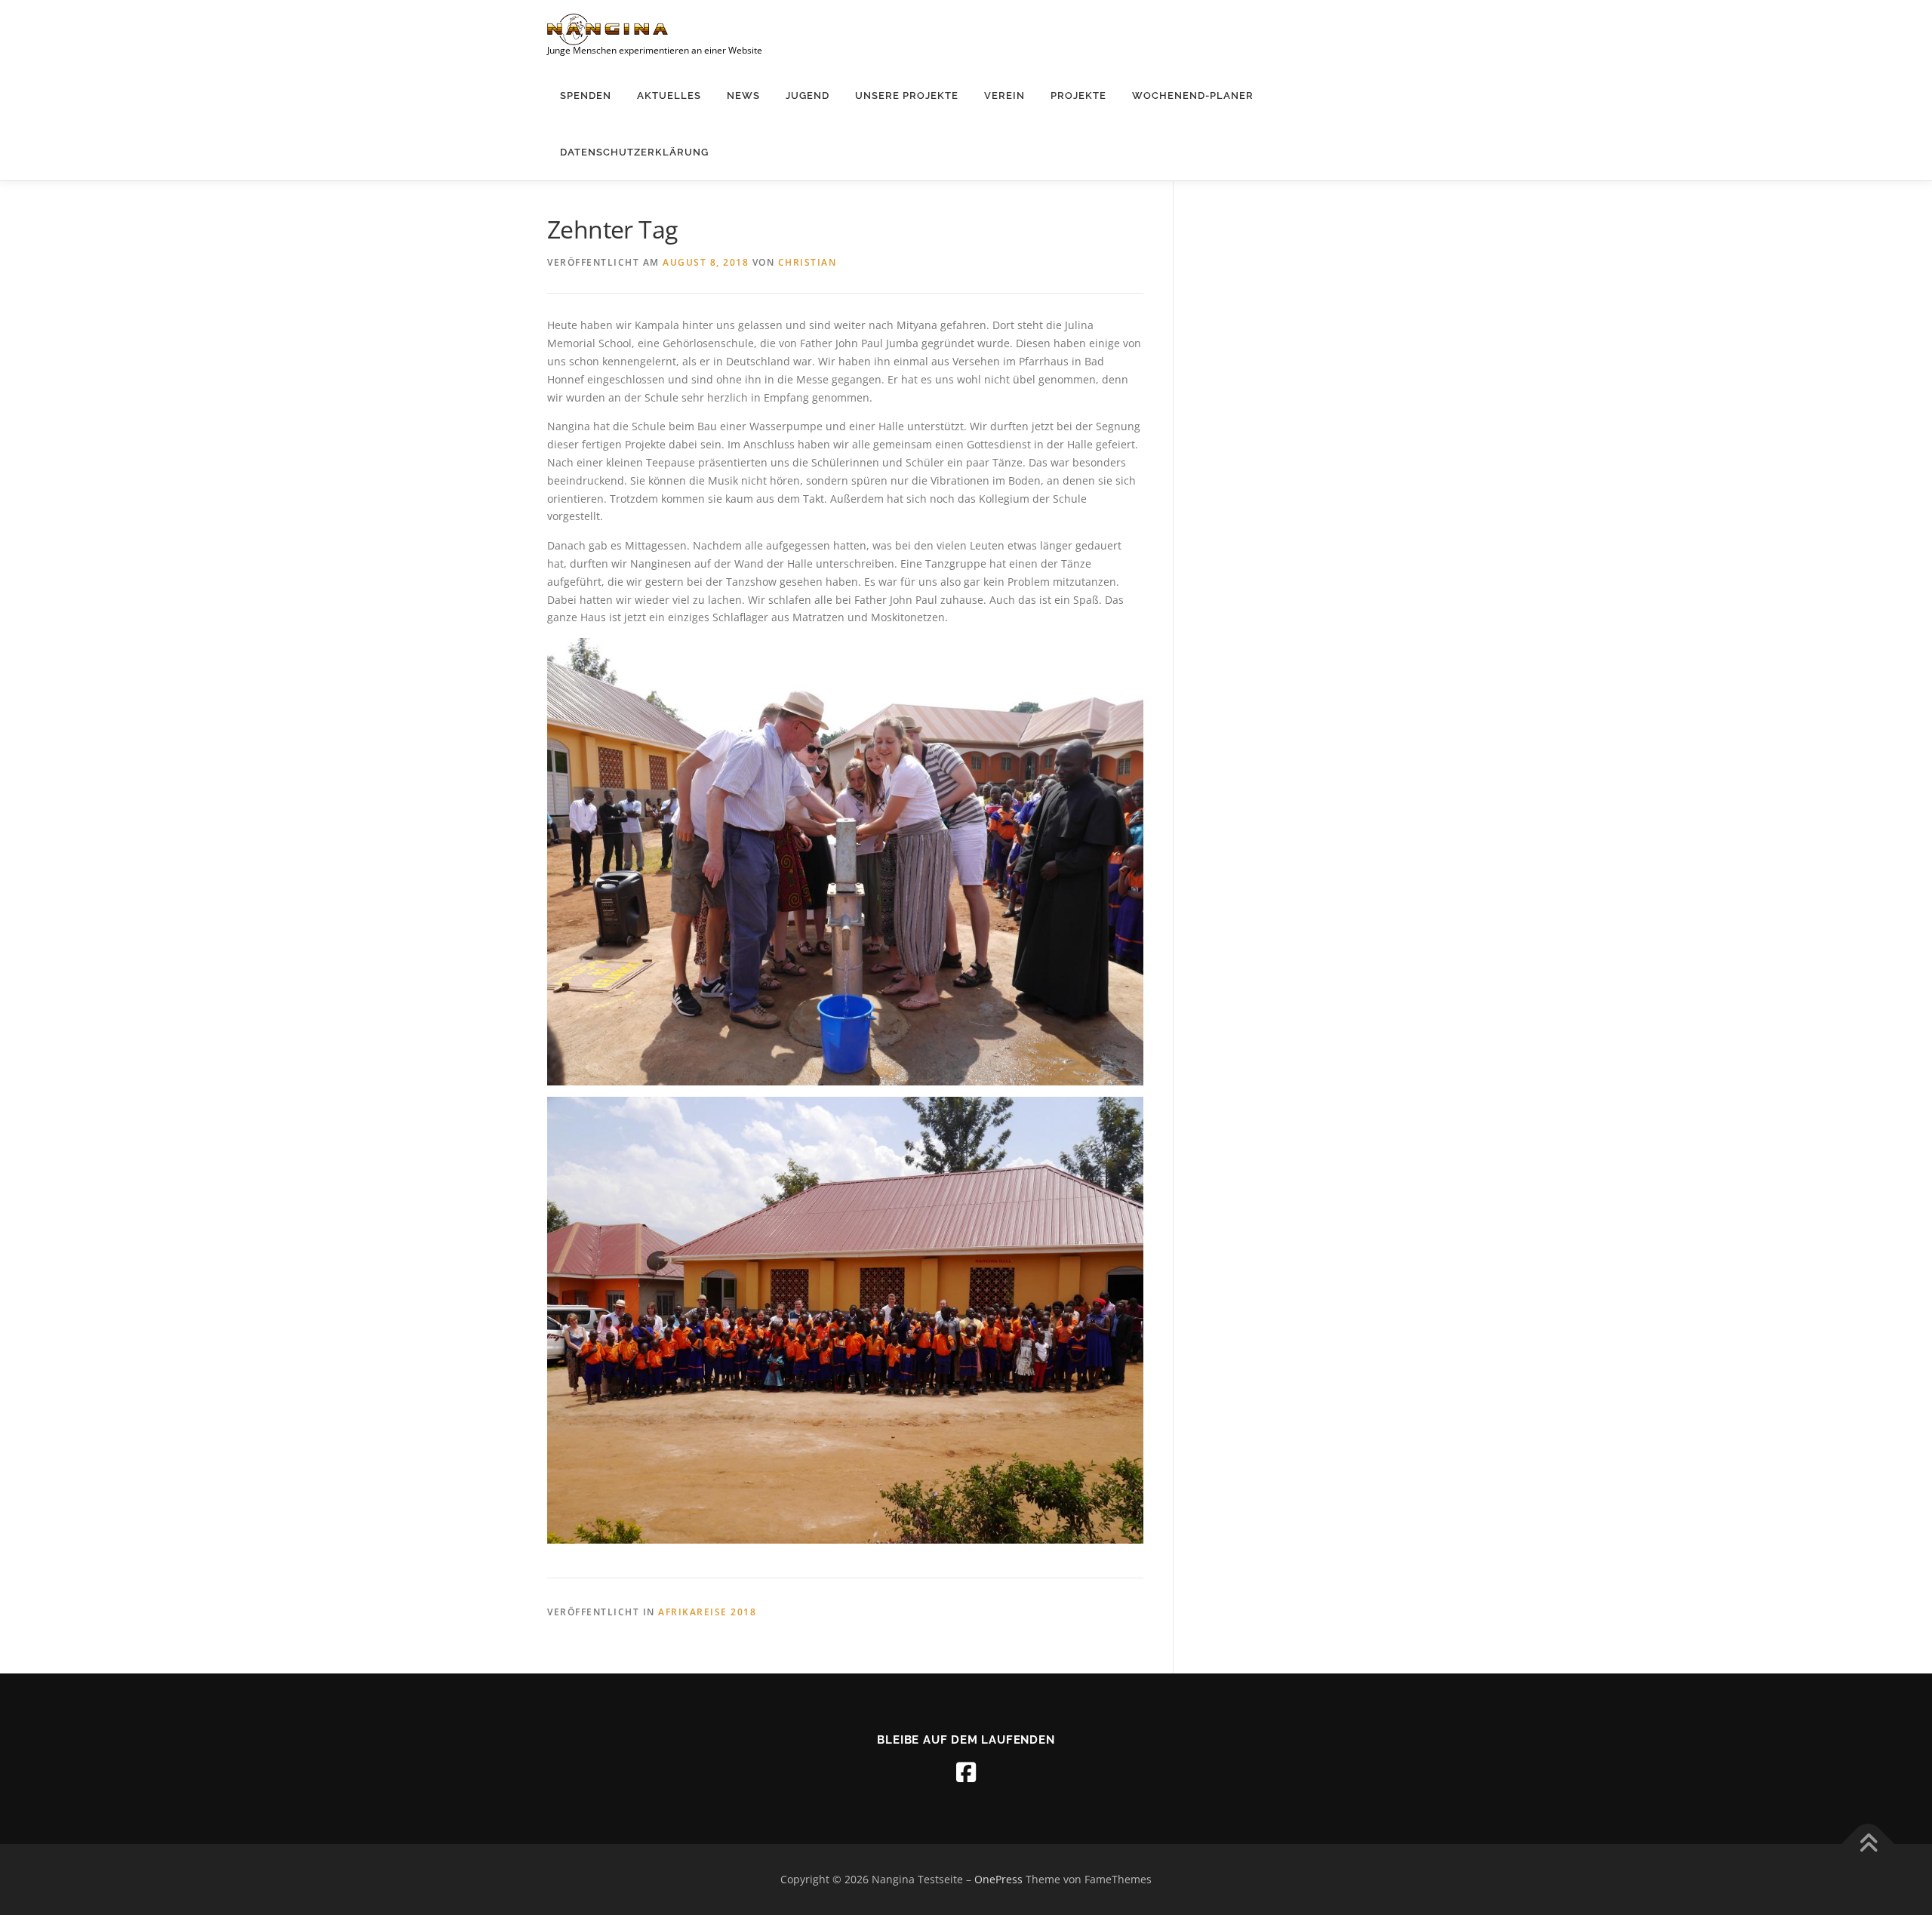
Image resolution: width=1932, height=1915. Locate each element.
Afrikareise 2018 (707, 1612)
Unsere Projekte (907, 95)
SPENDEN (586, 95)
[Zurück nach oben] (1868, 1844)
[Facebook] (966, 1772)
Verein (1004, 95)
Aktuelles (669, 95)
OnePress (998, 1879)
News (743, 95)
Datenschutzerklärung (634, 152)
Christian (808, 262)
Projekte (1078, 95)
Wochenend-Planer (1193, 95)
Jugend (808, 95)
